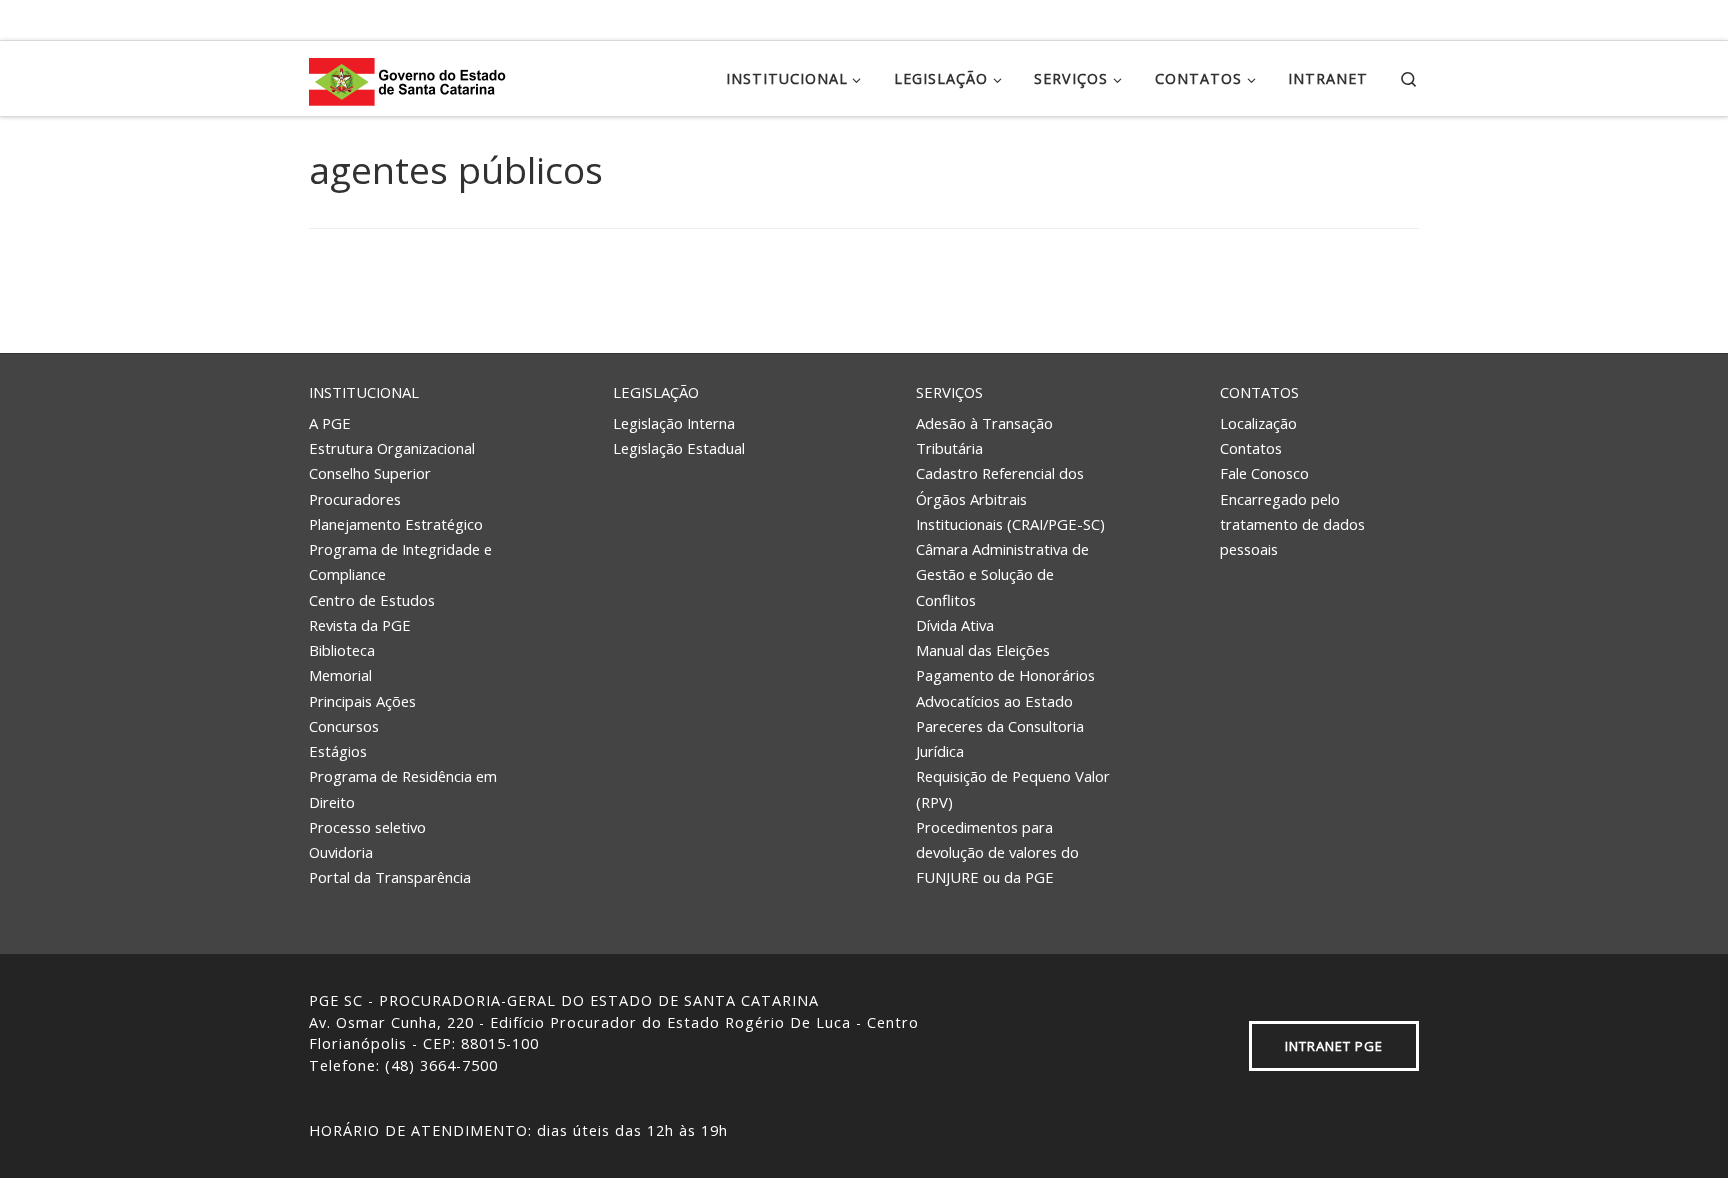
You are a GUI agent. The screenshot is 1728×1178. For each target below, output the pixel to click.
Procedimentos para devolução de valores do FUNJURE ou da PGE (997, 852)
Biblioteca (342, 650)
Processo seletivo (367, 827)
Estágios (338, 751)
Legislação (656, 392)
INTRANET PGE (1334, 1046)
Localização (1258, 423)
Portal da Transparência (390, 877)
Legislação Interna (674, 423)
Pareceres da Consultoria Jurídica (1000, 738)
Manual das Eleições (983, 650)
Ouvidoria (341, 852)
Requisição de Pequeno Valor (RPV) (1013, 788)
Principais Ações (362, 701)
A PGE (330, 423)
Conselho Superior (370, 473)
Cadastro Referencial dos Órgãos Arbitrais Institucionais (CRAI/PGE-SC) (1010, 498)
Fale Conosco (1264, 473)
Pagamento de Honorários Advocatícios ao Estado (1005, 687)
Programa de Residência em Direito (403, 788)
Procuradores (355, 499)
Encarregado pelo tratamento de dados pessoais (1292, 524)
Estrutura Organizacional (392, 448)
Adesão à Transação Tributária (984, 435)
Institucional (364, 392)
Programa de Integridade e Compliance (400, 561)
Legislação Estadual (679, 448)
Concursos (344, 726)
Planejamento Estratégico (396, 524)
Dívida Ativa (955, 625)
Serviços (949, 392)
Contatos (1259, 392)
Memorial (340, 675)
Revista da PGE (360, 625)
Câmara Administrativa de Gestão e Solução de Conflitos (1002, 574)
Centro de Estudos (372, 600)
